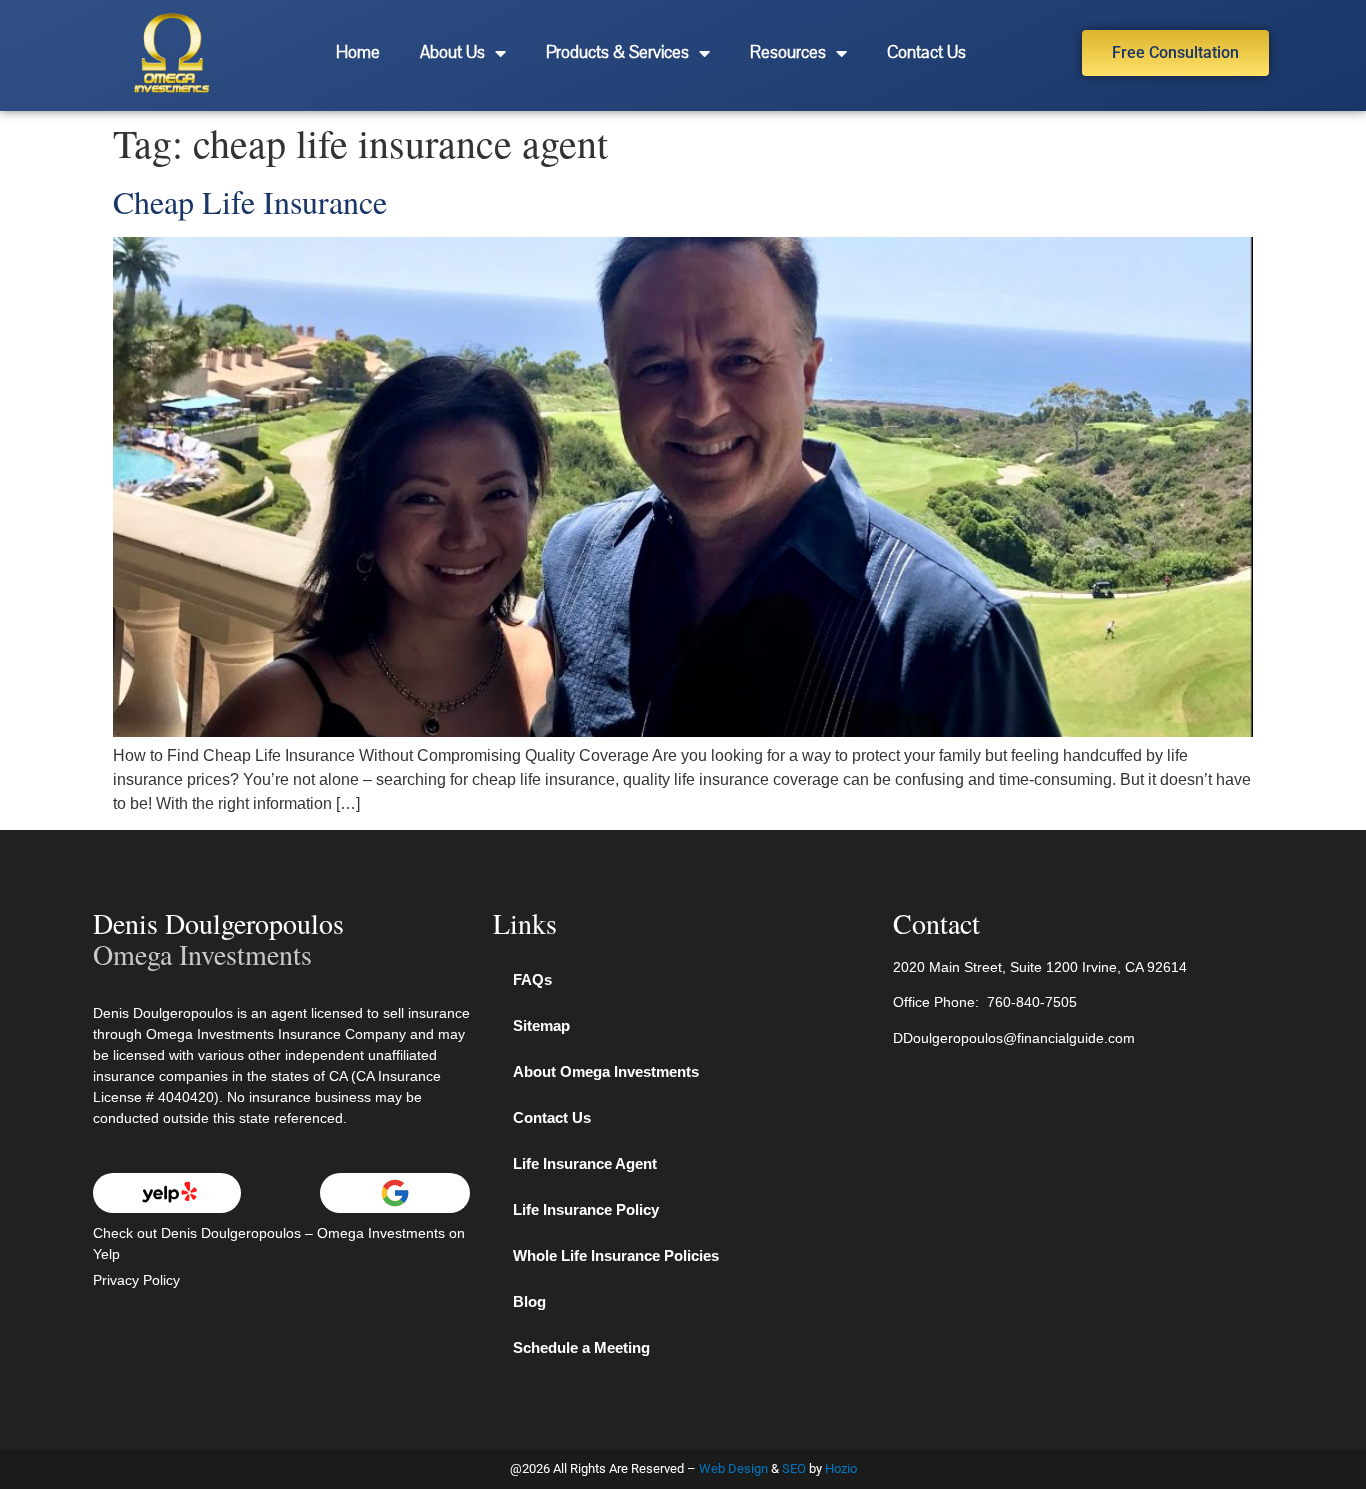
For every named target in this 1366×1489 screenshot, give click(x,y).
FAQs (532, 979)
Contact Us (926, 52)
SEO (794, 1468)
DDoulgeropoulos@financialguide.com (1014, 1038)
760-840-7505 (1032, 1002)
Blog (529, 1301)
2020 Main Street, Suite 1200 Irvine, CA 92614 (1040, 967)
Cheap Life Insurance (250, 201)
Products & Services (617, 52)
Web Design (733, 1468)
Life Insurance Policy (586, 1209)
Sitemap (541, 1025)
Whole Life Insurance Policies (616, 1255)
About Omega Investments (606, 1071)
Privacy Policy (136, 1280)
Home (358, 52)
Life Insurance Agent (585, 1163)
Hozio (841, 1468)
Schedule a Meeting (581, 1347)
